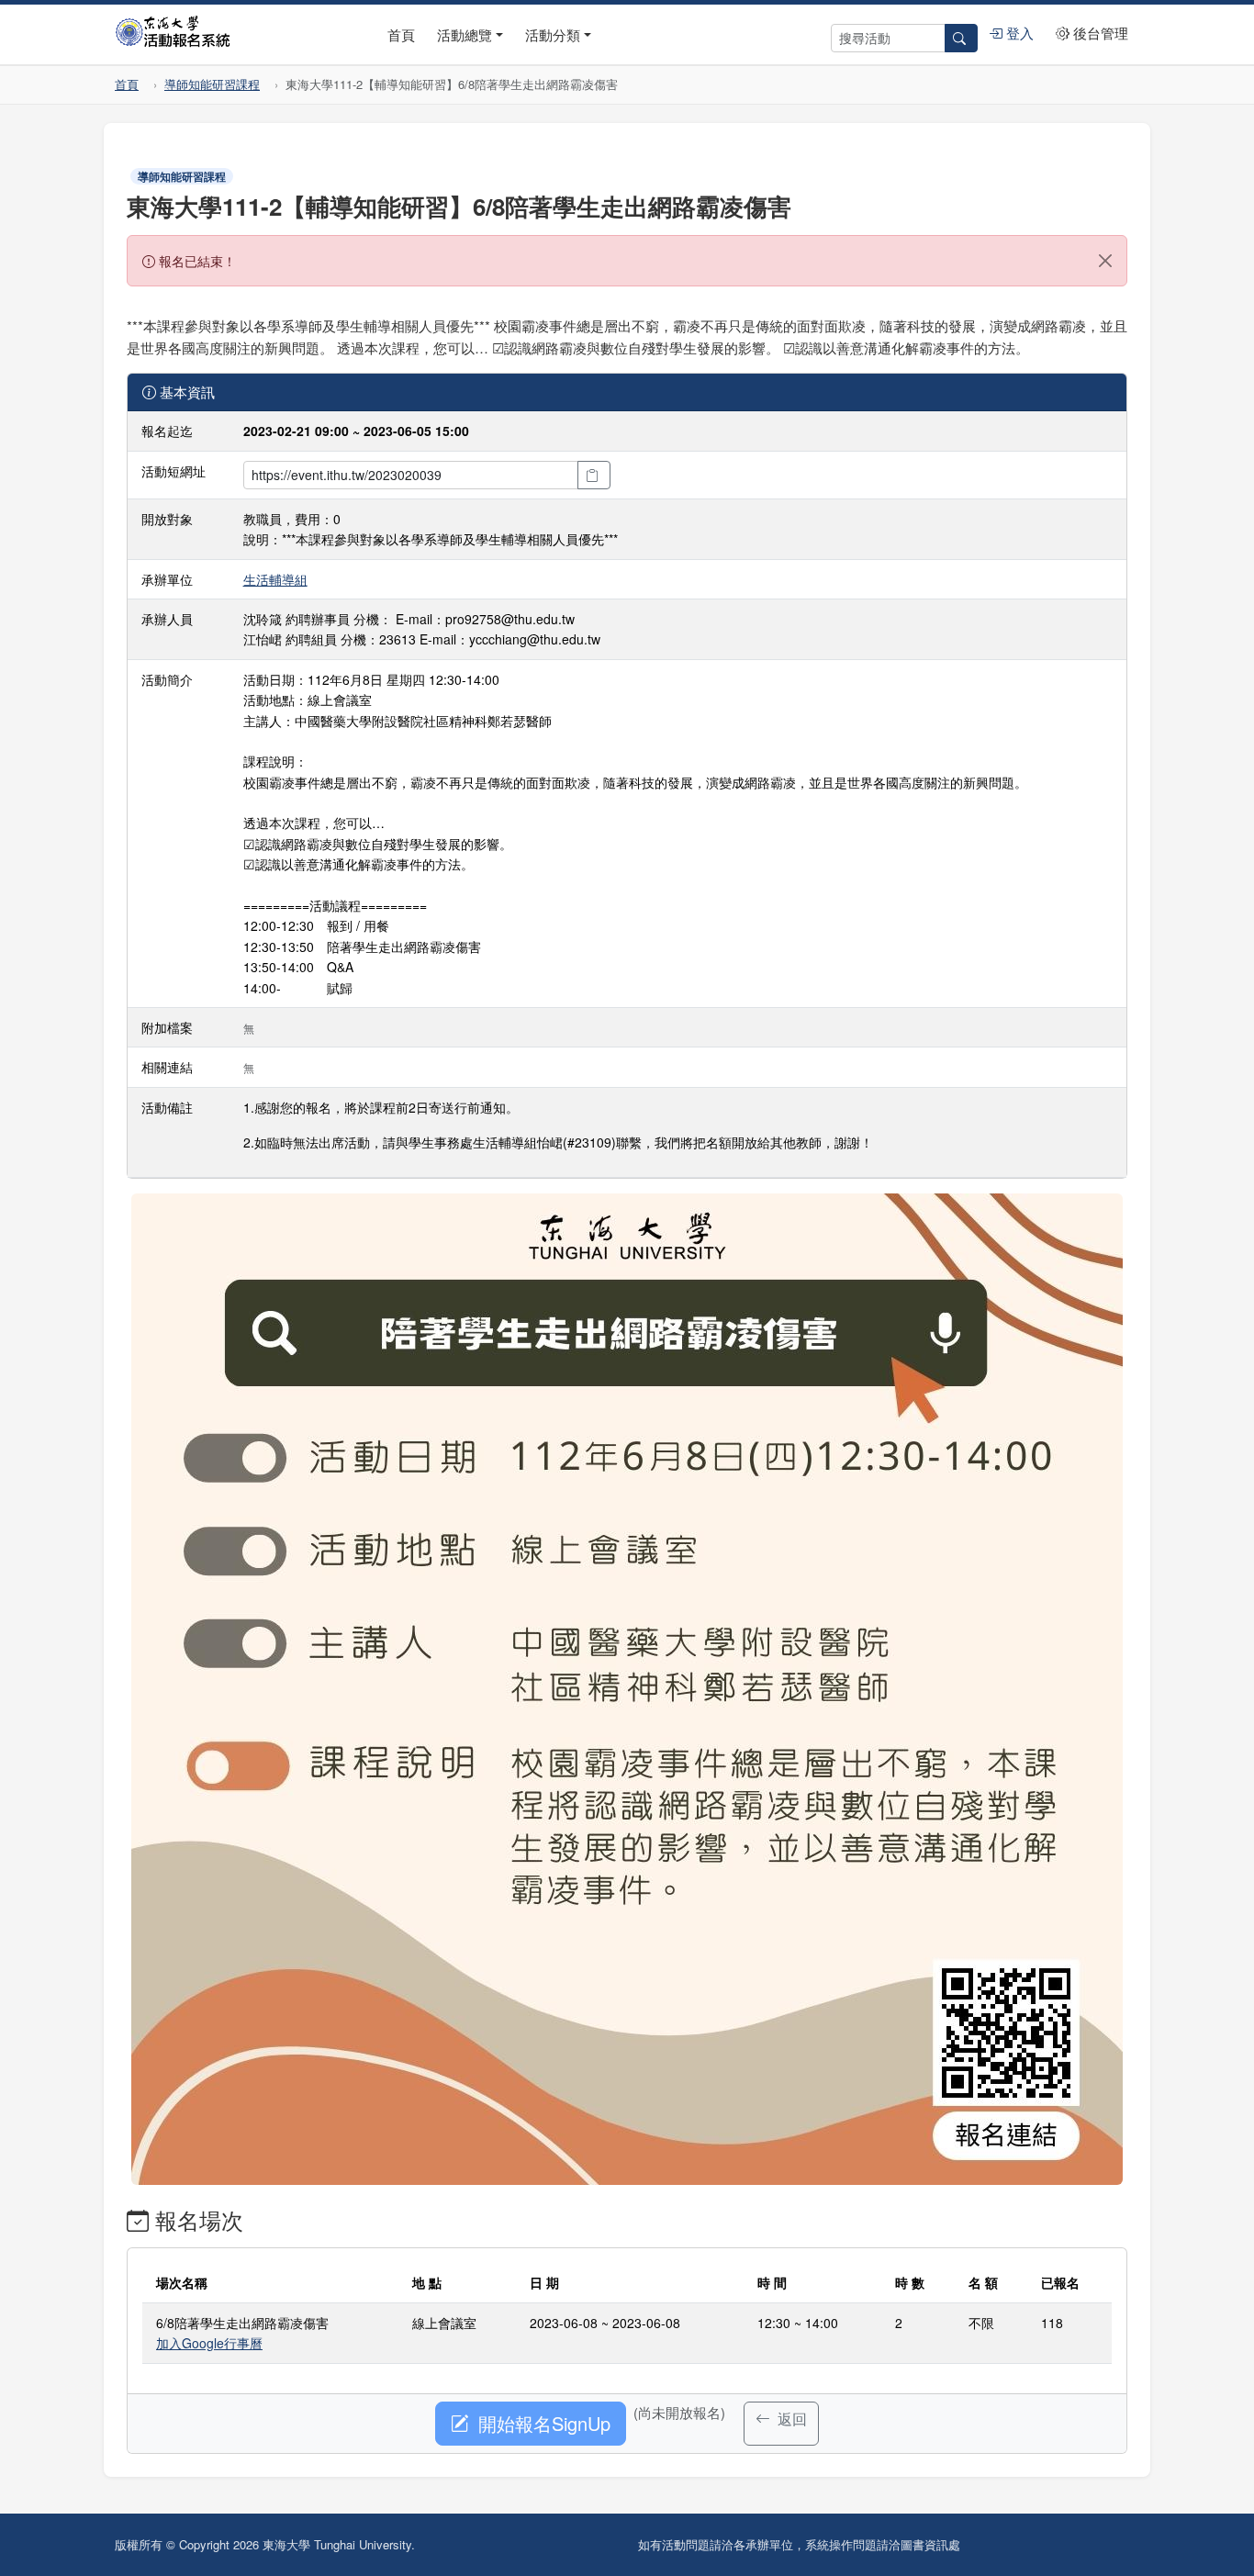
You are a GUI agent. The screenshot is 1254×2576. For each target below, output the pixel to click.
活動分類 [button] (553, 34)
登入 (1018, 33)
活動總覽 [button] (465, 34)
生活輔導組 (275, 579)
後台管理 (1099, 33)
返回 (790, 2419)
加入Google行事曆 (209, 2343)
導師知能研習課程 (212, 84)
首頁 (401, 34)
